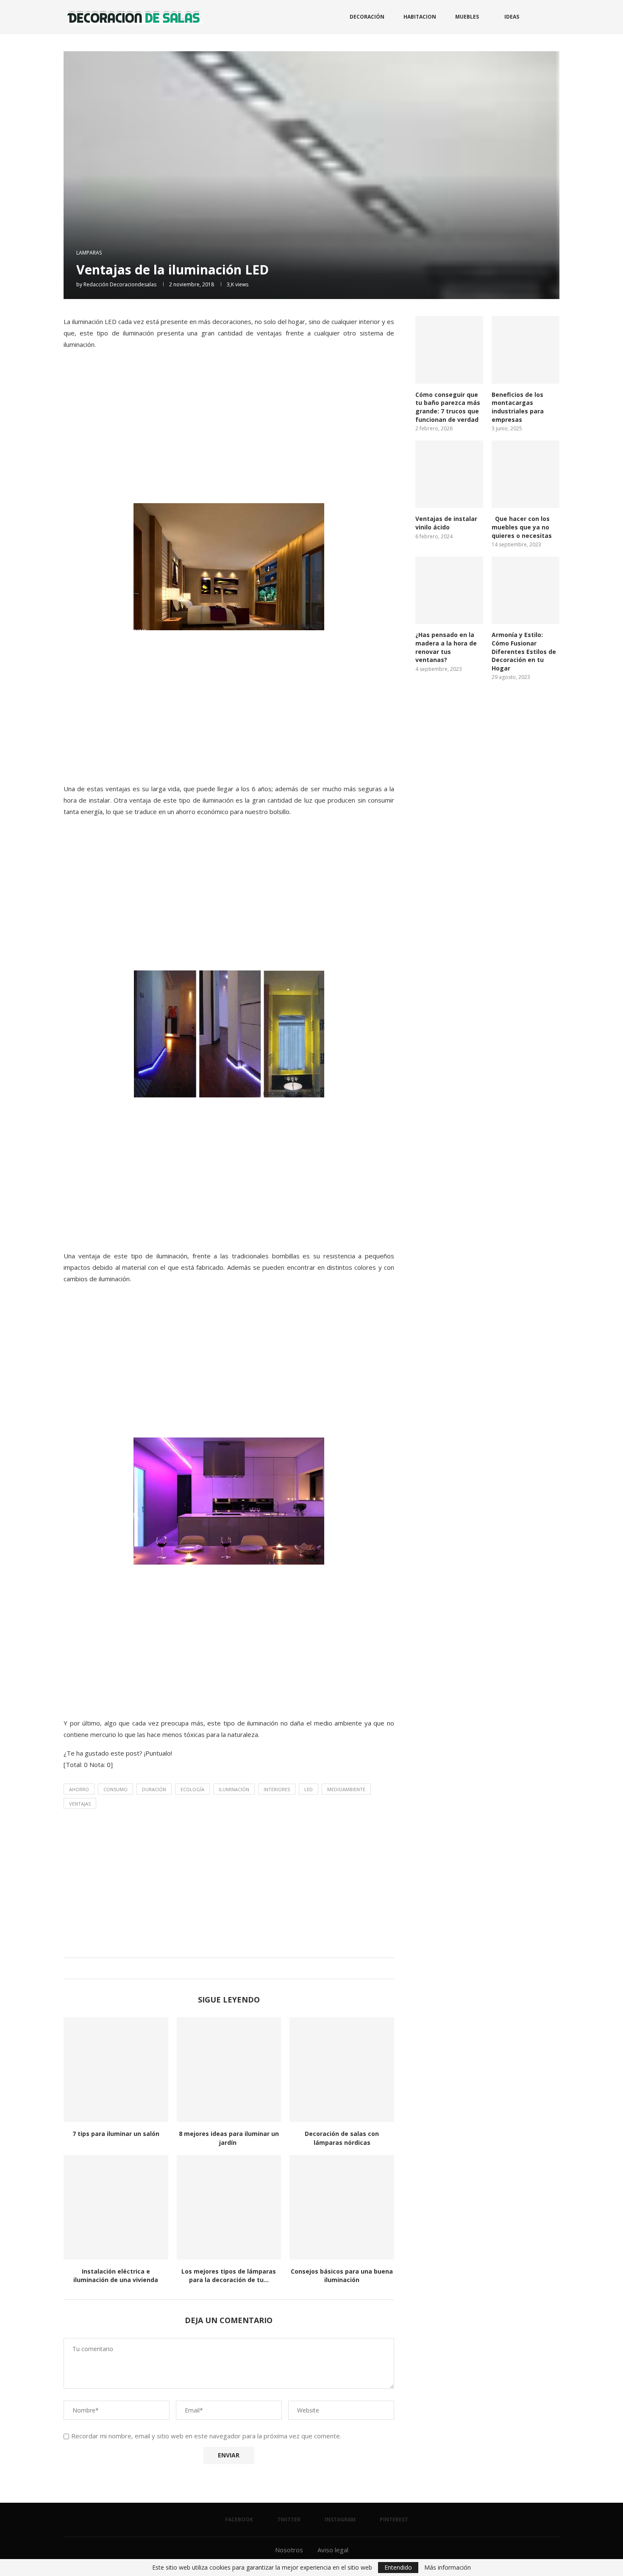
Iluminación (234, 1789)
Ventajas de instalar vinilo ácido (446, 523)
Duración (154, 1789)
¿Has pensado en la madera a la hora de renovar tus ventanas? (446, 647)
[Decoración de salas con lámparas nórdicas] (342, 2070)
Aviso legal (333, 2550)
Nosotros (289, 2550)
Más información (448, 2568)
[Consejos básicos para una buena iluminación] (342, 2207)
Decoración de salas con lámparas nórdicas (342, 2138)
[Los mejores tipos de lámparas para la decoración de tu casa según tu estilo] (229, 2207)
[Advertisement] (229, 435)
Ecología (192, 1789)
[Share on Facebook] (219, 1968)
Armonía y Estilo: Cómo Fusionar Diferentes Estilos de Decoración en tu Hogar (524, 651)
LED (309, 1789)
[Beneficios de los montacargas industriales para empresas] (526, 350)
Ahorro (79, 1789)
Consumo (115, 1789)
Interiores (277, 1789)
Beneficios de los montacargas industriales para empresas (518, 407)
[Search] (555, 17)
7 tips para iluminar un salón (116, 2134)
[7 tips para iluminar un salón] (116, 2070)
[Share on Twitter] (227, 1968)
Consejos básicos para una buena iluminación (342, 2276)
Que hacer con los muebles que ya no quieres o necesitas (522, 527)
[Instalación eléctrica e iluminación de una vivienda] (116, 2207)
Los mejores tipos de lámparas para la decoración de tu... (229, 2276)
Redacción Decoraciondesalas (120, 284)
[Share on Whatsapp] (235, 1968)
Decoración (367, 17)
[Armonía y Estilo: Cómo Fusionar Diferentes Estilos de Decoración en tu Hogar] (526, 590)
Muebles (467, 17)
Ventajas (80, 1804)
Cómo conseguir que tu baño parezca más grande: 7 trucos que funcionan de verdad (448, 407)
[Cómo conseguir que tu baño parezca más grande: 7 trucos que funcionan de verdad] (449, 350)
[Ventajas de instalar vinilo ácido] (449, 474)
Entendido (398, 2567)
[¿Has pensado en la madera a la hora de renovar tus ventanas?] (449, 590)
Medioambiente (346, 1789)
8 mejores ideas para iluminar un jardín (229, 2138)
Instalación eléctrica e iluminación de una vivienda (116, 2276)
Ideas (512, 17)
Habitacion (420, 17)
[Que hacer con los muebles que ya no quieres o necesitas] (526, 474)
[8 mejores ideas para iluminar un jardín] (229, 2070)
